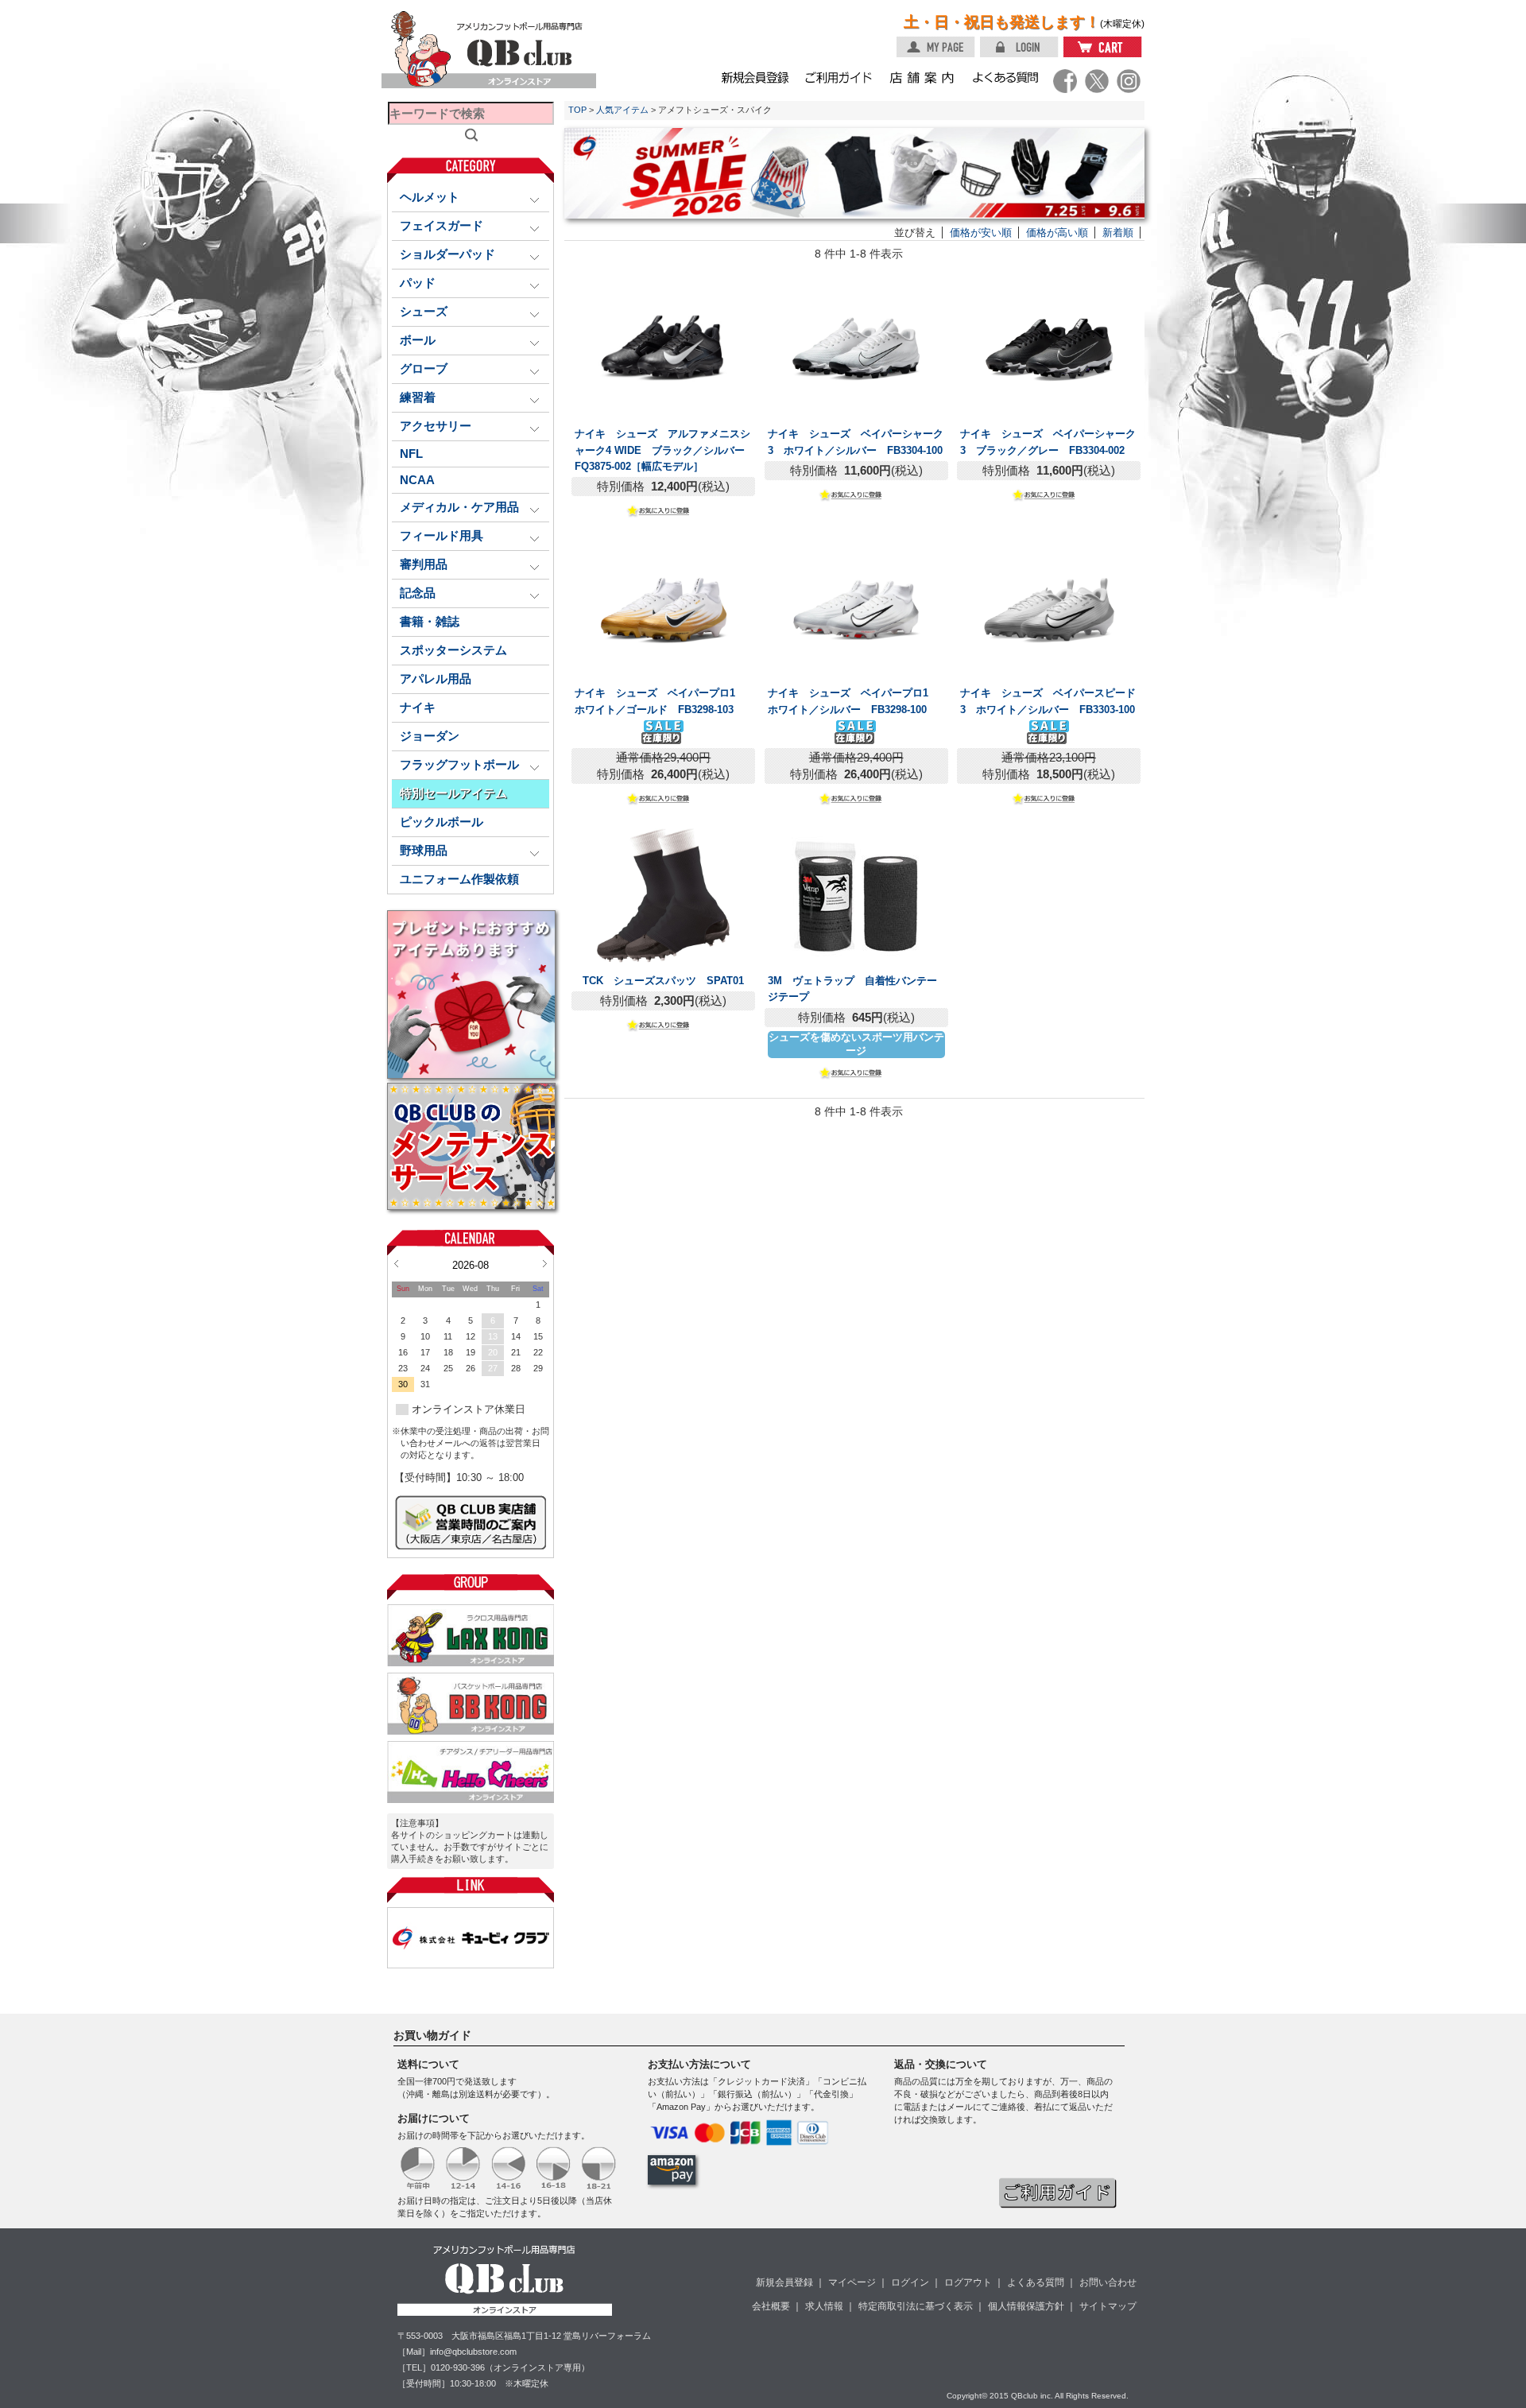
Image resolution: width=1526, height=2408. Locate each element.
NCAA (417, 480)
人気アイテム (622, 110)
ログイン (910, 2282)
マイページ (852, 2282)
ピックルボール (442, 822)
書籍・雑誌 (430, 622)
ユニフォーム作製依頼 (459, 879)
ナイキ (418, 708)
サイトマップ (1108, 2306)
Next (545, 1263)
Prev (396, 1263)
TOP (577, 110)
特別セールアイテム (453, 793)
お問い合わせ (1108, 2282)
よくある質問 (1036, 2282)
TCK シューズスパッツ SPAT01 (663, 981)
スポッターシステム (453, 650)
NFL (411, 454)
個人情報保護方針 (1026, 2306)
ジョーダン (430, 736)
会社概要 (771, 2306)
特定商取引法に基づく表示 (916, 2306)
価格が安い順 (981, 233)
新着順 (1118, 233)
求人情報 (824, 2306)
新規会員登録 (784, 2282)
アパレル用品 (436, 679)
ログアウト (968, 2282)
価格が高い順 (1057, 233)
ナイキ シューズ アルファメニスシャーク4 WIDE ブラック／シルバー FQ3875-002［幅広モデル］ (665, 450)
